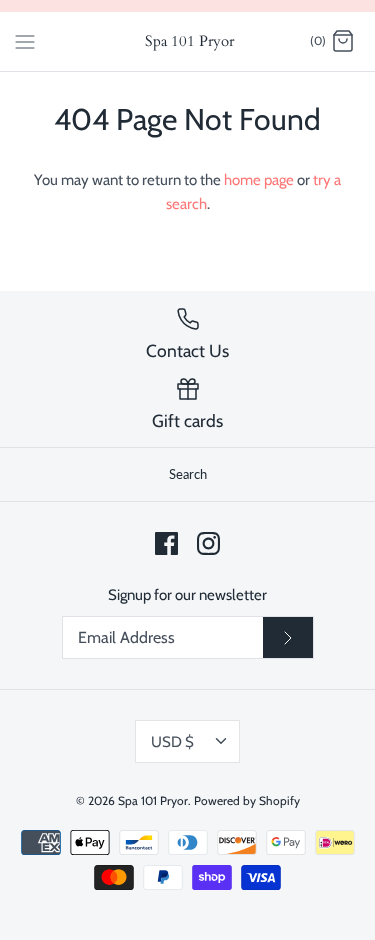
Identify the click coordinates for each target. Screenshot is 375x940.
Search (188, 474)
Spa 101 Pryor (153, 800)
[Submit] (288, 638)
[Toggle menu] (25, 41)
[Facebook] (166, 543)
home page (259, 180)
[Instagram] (208, 543)
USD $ (172, 742)
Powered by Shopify (247, 800)
